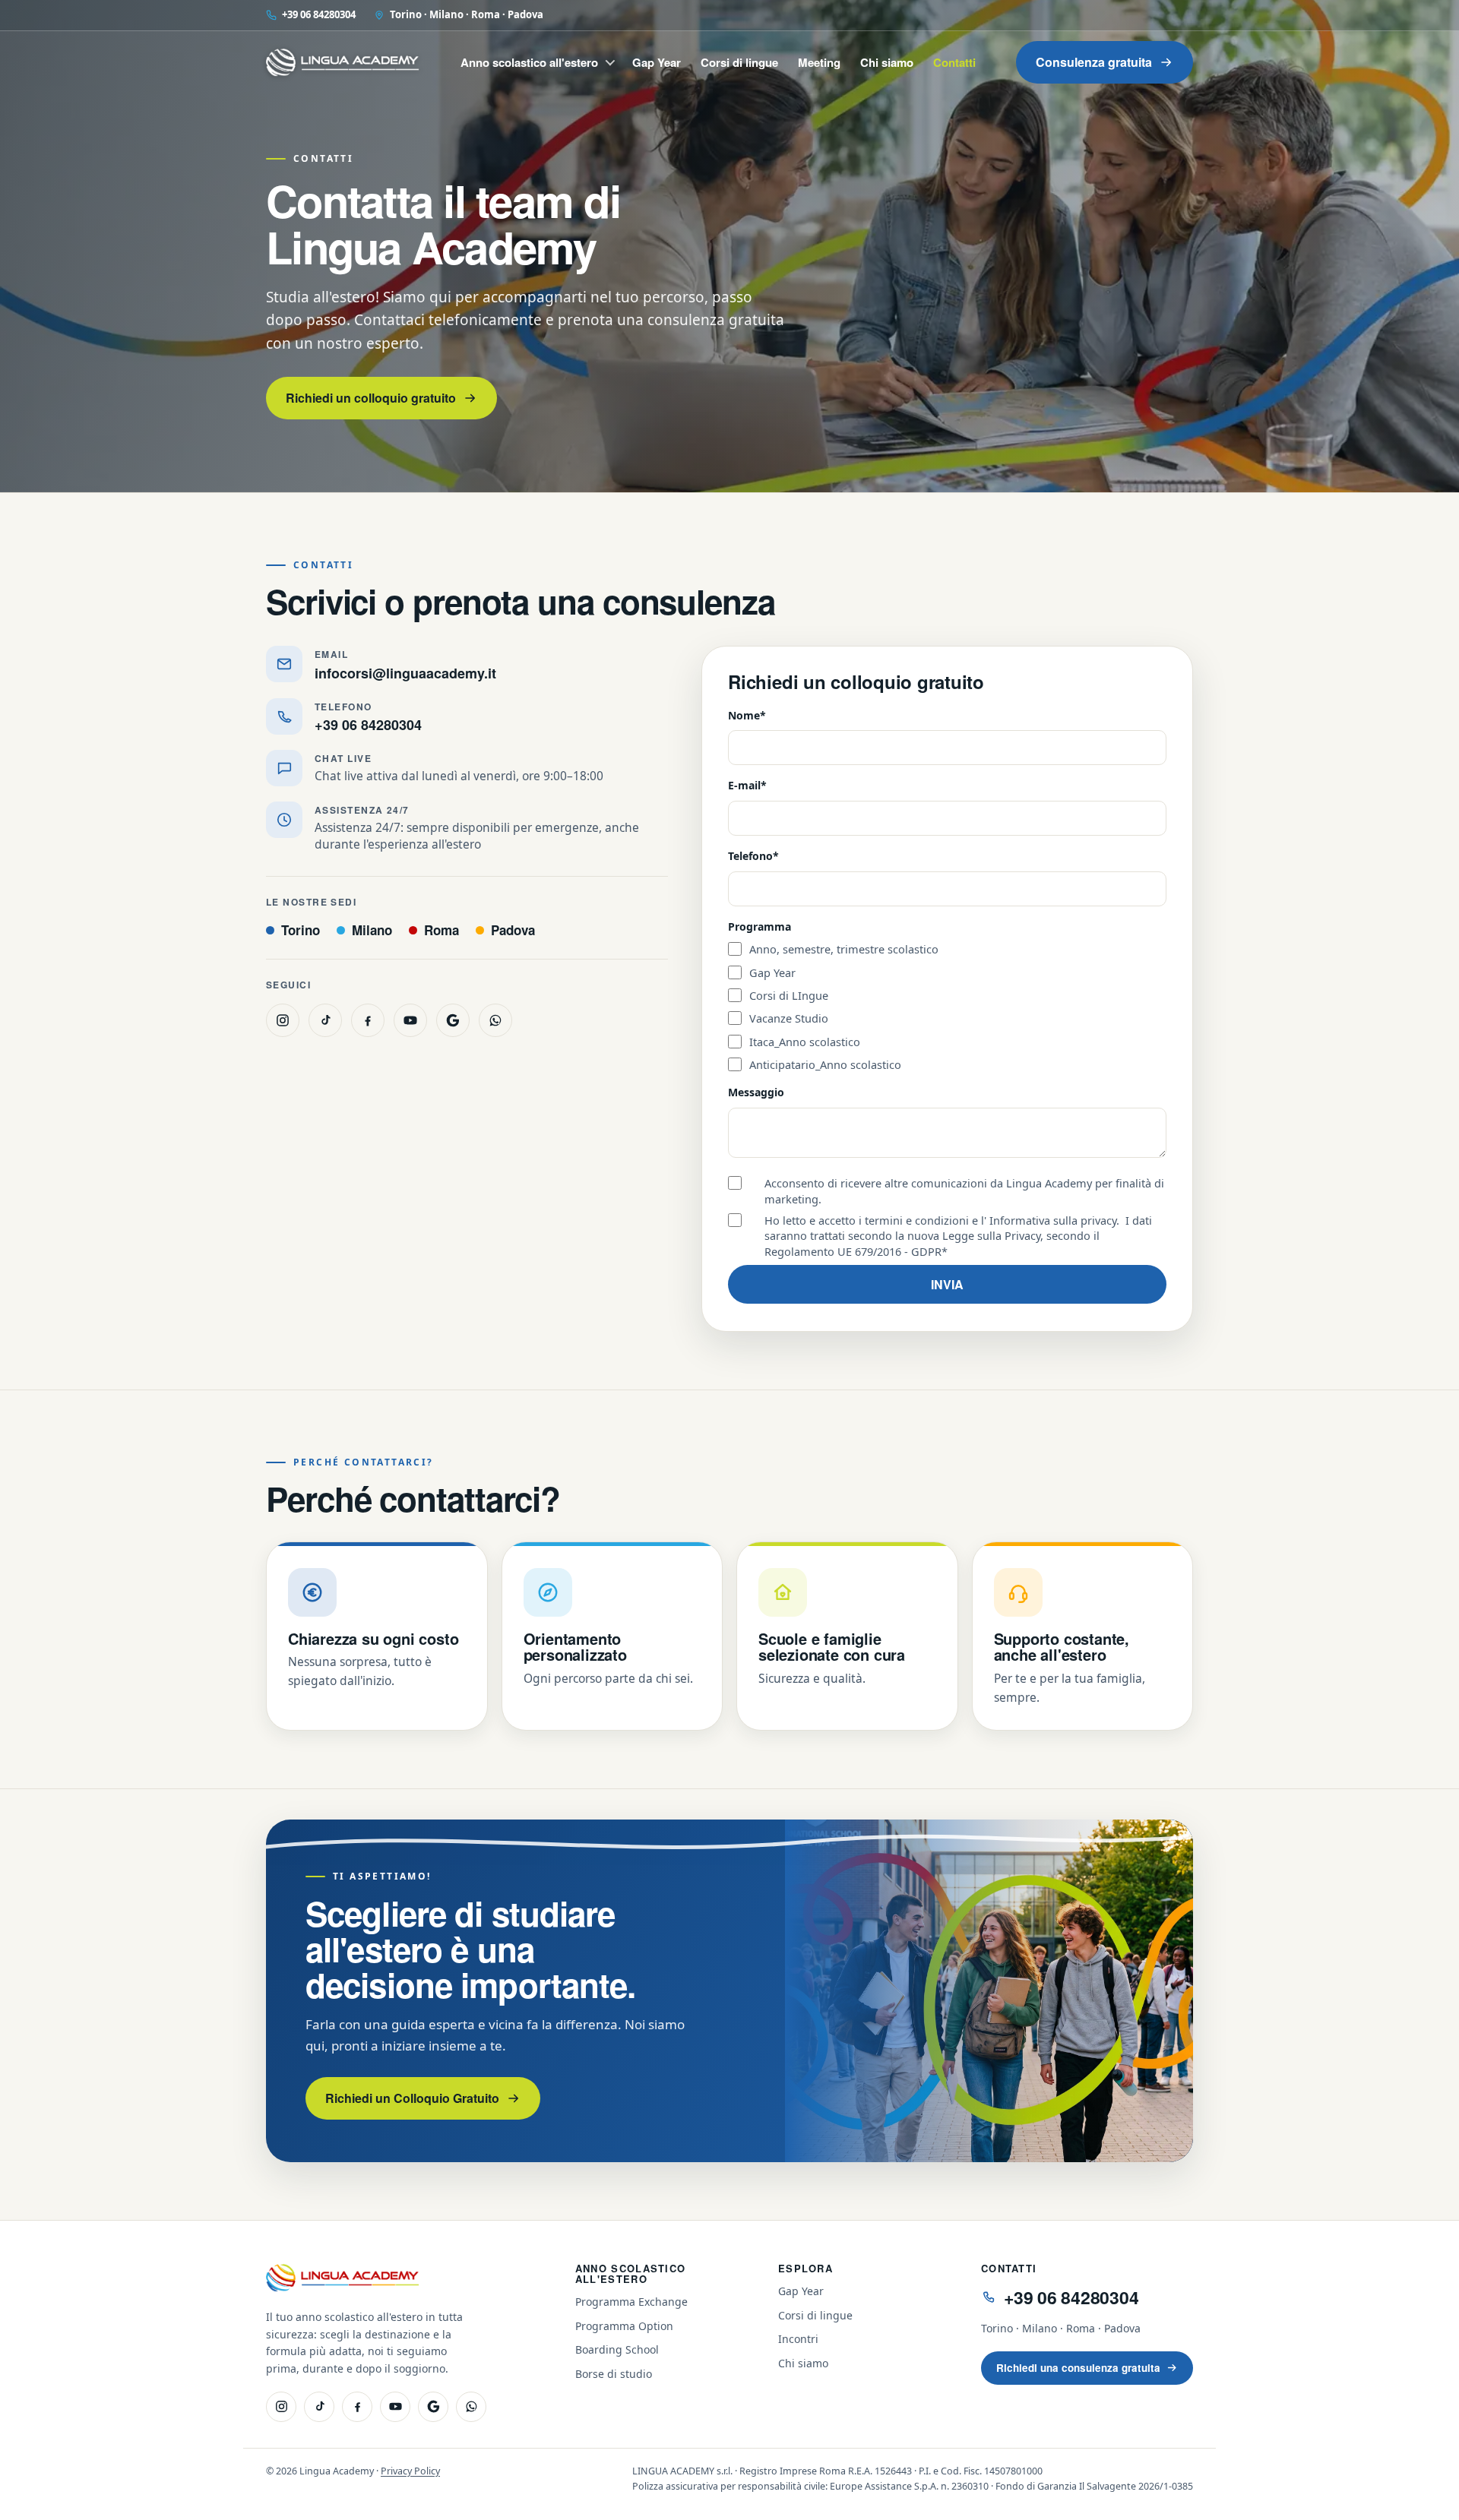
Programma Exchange (631, 2302)
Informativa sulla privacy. (1054, 1220)
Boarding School (617, 2349)
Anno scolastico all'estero (631, 2273)
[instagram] (283, 1020)
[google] (453, 1020)
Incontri (798, 2339)
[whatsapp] (495, 1020)
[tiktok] (325, 1020)
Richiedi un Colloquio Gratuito (412, 2098)
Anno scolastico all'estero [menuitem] (529, 62)
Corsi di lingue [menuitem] (739, 62)
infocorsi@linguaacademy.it (405, 673)
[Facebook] (357, 2407)
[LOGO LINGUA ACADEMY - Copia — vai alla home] (343, 62)
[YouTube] (395, 2407)
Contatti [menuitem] (954, 62)
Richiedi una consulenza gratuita (1078, 2368)
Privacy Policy (410, 2471)
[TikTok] (319, 2407)
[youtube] (410, 1020)
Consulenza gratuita (1094, 62)
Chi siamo (803, 2363)
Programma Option (624, 2326)
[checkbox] (947, 1007)
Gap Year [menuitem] (657, 62)
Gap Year (801, 2291)
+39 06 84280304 (319, 14)
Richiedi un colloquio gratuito (371, 398)
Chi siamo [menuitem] (887, 62)
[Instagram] (281, 2407)
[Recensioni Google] (433, 2407)
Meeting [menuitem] (819, 62)
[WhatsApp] (471, 2407)
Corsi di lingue (815, 2315)
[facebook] (368, 1020)
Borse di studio (614, 2374)
